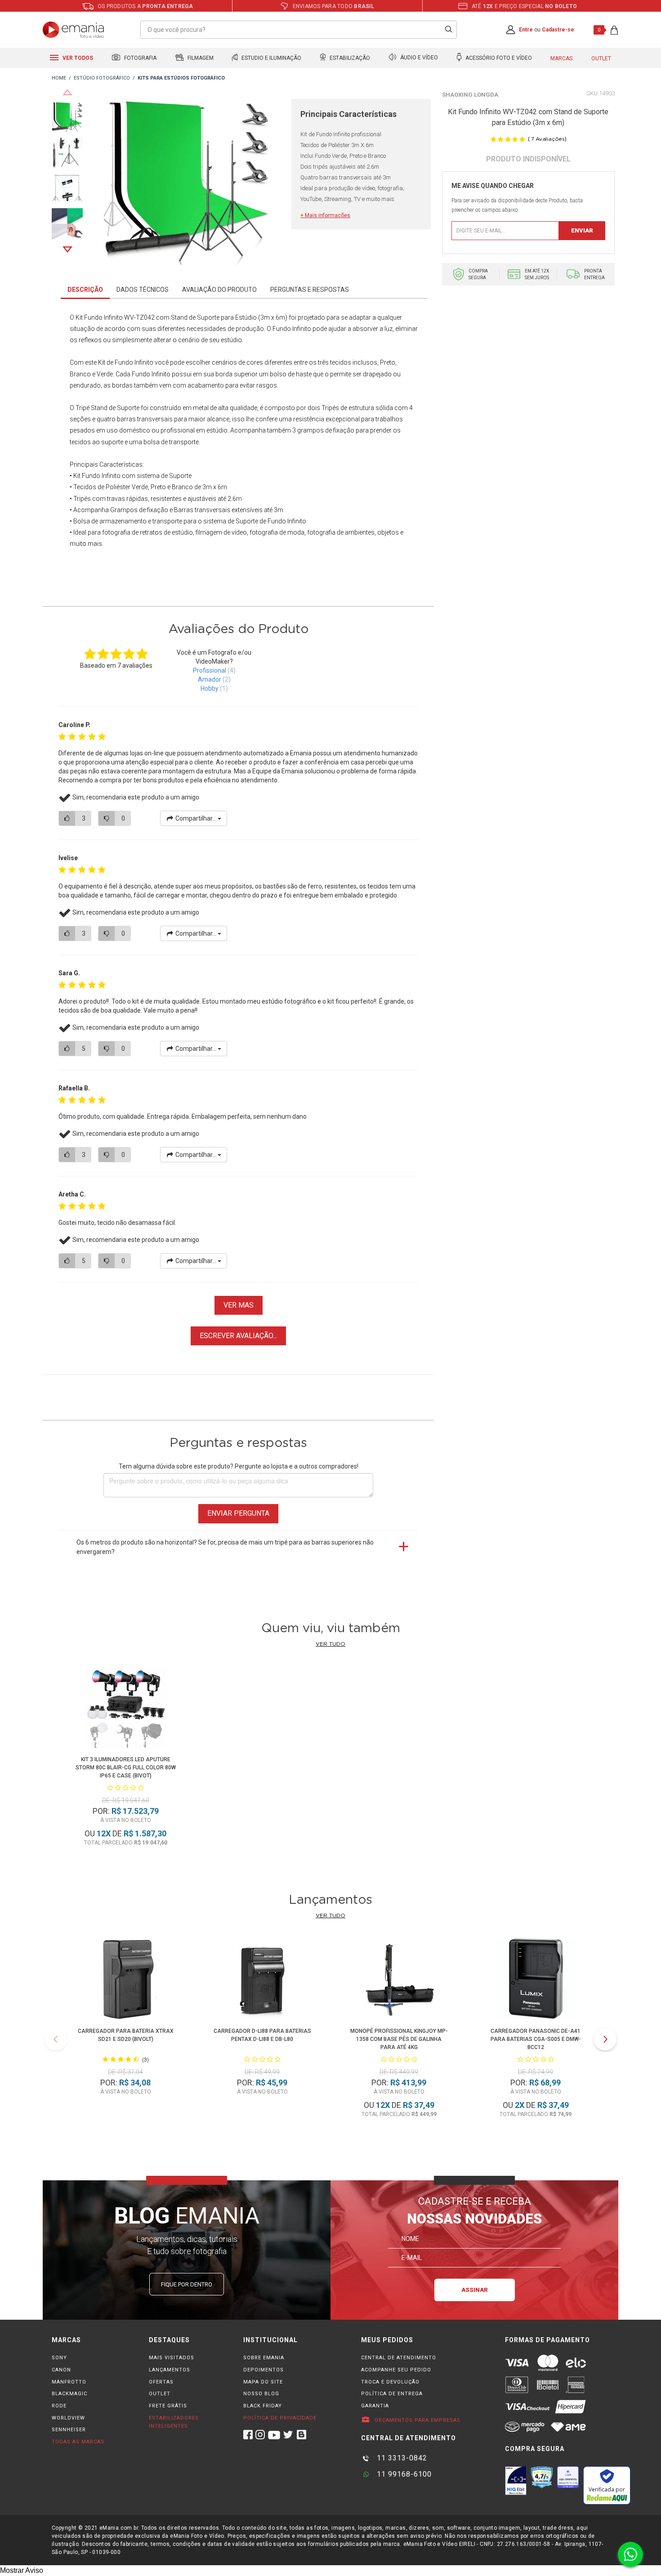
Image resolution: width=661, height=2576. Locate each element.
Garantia (375, 2406)
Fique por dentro (187, 2284)
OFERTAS (161, 2382)
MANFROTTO (69, 2382)
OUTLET (160, 2394)
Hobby (210, 688)
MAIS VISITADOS (172, 2358)
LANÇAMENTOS (170, 2370)
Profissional (210, 670)
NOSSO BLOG (261, 2394)
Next (67, 250)
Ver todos (77, 58)
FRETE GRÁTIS (168, 2406)
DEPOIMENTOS (264, 2370)
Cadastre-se (558, 30)
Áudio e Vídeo (418, 58)
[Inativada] (516, 2481)
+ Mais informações (325, 215)
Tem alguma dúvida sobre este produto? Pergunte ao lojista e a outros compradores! (239, 1466)
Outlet (601, 58)
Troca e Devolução (390, 2382)
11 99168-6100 (403, 2474)
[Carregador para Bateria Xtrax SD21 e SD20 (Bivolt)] (125, 1980)
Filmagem (200, 58)
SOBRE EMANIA (264, 2358)
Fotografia (140, 58)
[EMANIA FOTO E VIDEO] (59, 78)
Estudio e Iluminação (271, 58)
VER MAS (239, 1305)
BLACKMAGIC (69, 2394)
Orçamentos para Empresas (417, 2420)
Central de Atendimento (399, 2358)
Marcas (561, 58)
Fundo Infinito (292, 329)
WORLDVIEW (68, 2418)
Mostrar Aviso (22, 2570)
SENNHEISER (69, 2430)
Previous (67, 92)
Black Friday (263, 2406)
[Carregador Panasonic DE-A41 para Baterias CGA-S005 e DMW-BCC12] (536, 1980)
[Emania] (74, 30)
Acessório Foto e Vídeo (498, 58)
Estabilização (349, 58)
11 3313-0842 (401, 2458)
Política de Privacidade (280, 2418)
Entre (526, 30)
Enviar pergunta (238, 1513)
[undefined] (187, 183)
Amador (210, 679)
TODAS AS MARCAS (78, 2442)
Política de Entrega (392, 2394)
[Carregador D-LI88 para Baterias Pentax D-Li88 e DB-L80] (262, 1980)
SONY (59, 2358)
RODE (59, 2406)
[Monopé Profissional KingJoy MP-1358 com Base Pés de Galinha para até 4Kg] (399, 1980)
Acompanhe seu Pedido (396, 2370)
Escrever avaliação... (238, 1336)
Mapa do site (263, 2382)
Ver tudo (330, 1644)
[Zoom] (67, 116)
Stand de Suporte (115, 408)
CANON (61, 2370)
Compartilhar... (196, 818)
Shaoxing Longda (470, 95)
